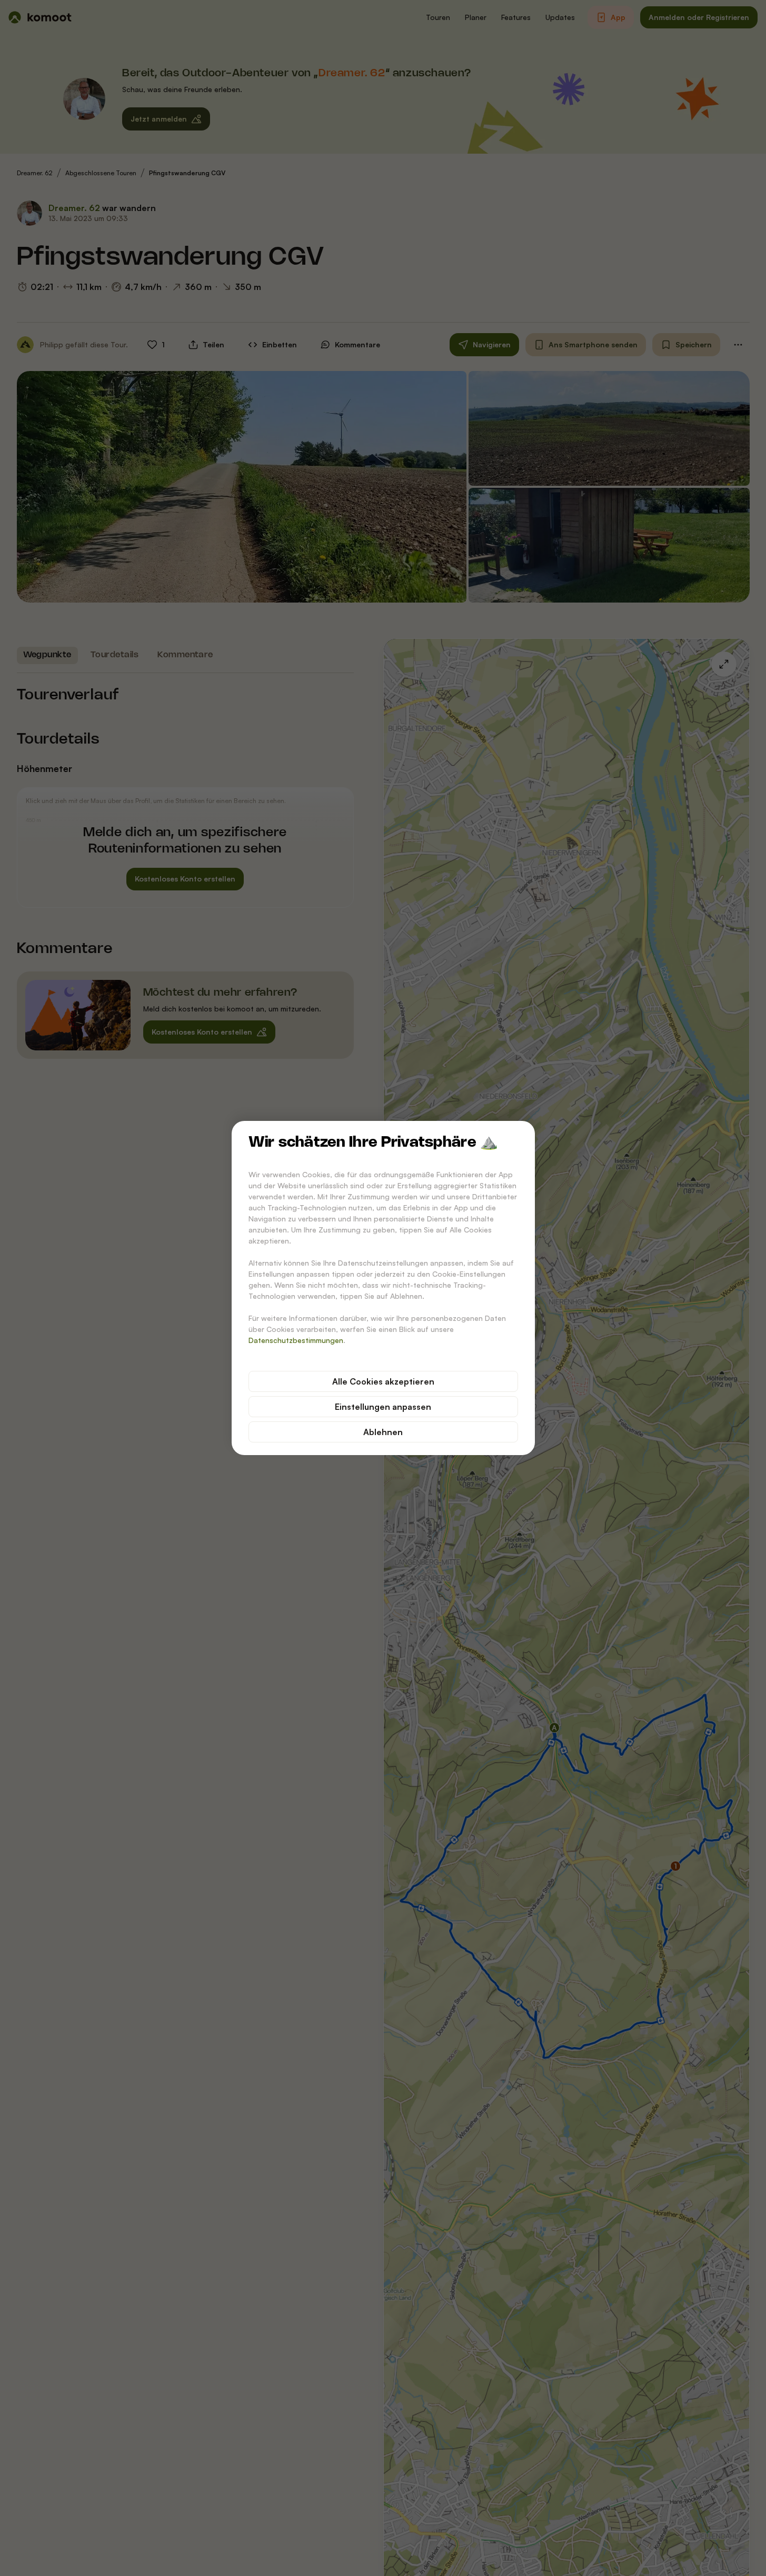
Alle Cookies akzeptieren (383, 1381)
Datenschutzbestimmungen (296, 1340)
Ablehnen (383, 1432)
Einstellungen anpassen (383, 1407)
